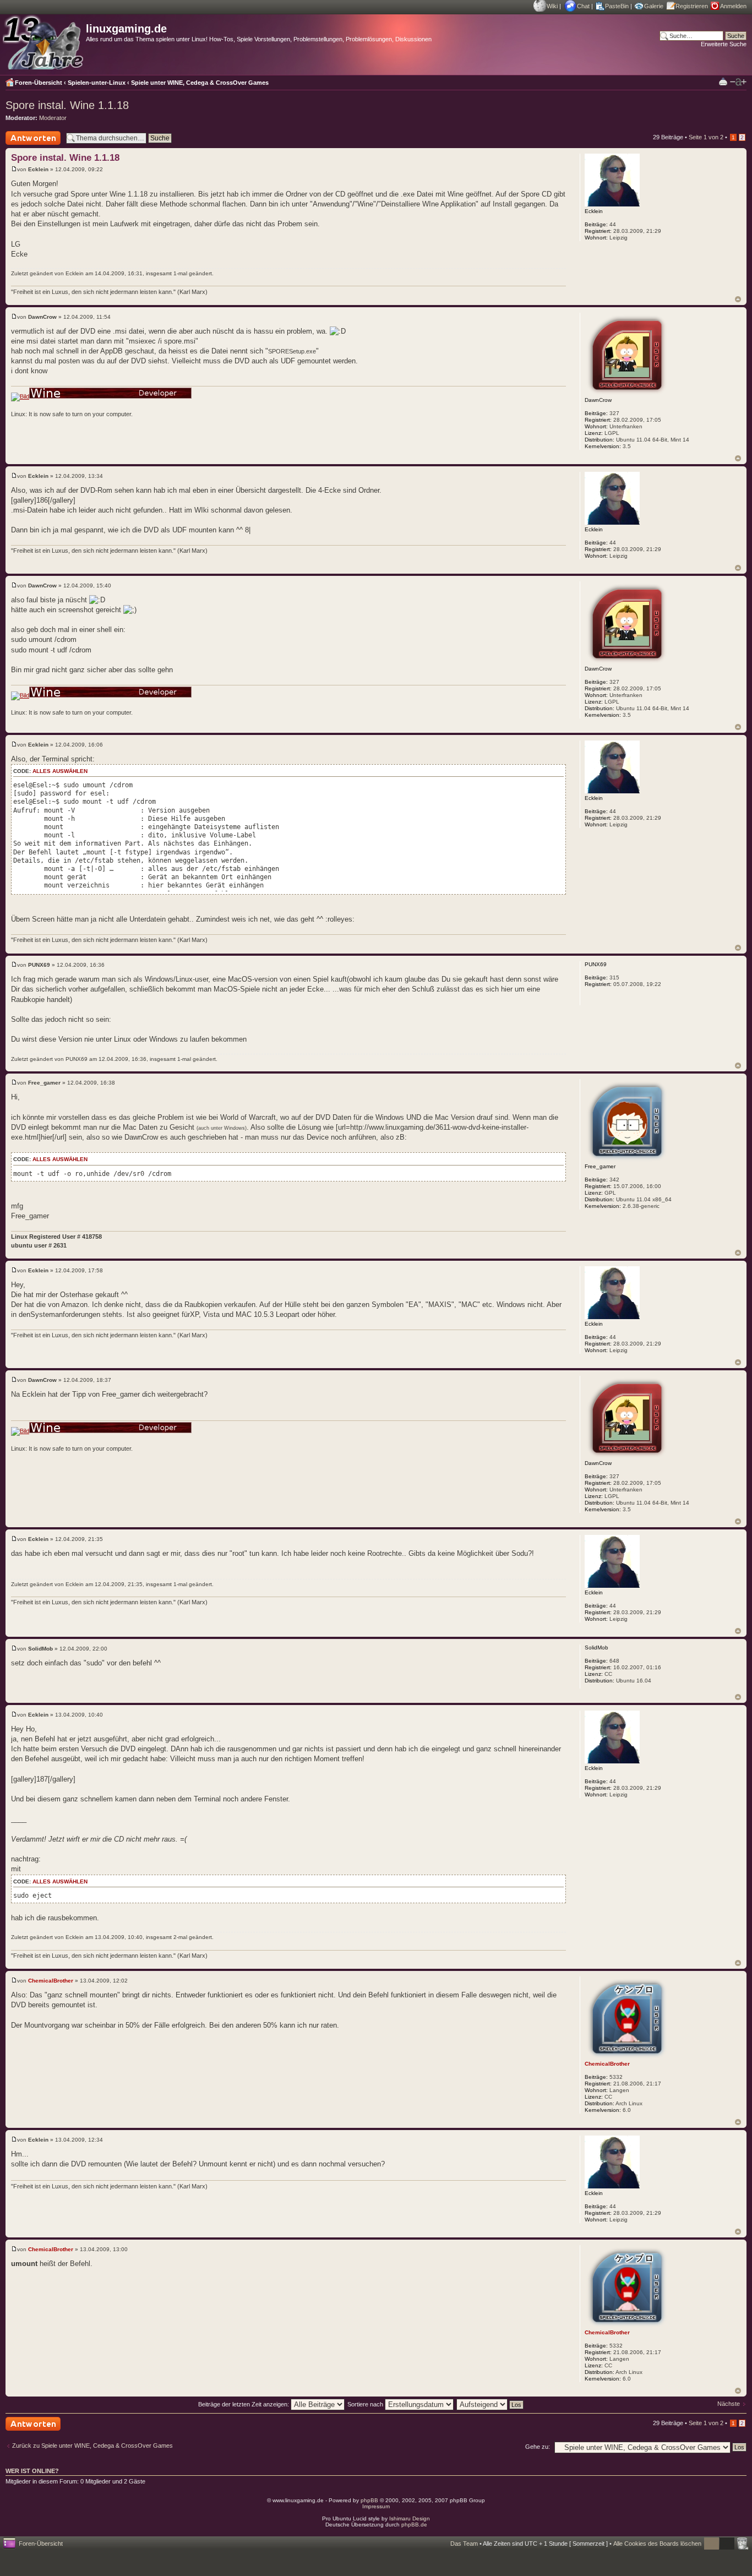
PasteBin (617, 6)
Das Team (464, 2544)
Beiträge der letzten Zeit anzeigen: (244, 2404)
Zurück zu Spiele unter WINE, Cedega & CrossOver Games (92, 2446)
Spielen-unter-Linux (97, 83)
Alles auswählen (60, 771)
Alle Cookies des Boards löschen (657, 2544)
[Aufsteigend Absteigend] (491, 2404)
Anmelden (733, 6)
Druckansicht (723, 81)
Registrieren (692, 6)
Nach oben (738, 299)
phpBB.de (414, 2525)
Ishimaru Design (410, 2518)
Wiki (552, 6)
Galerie (654, 6)
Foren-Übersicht (39, 83)
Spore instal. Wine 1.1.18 (67, 105)
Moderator (53, 118)
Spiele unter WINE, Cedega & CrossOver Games (200, 83)
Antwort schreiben (30, 145)
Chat (583, 6)
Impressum (376, 2506)
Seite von (706, 137)
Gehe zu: (538, 2447)
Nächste (729, 2404)
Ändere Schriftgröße (738, 82)
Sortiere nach (366, 2404)
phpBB (369, 2500)
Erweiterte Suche (724, 44)
